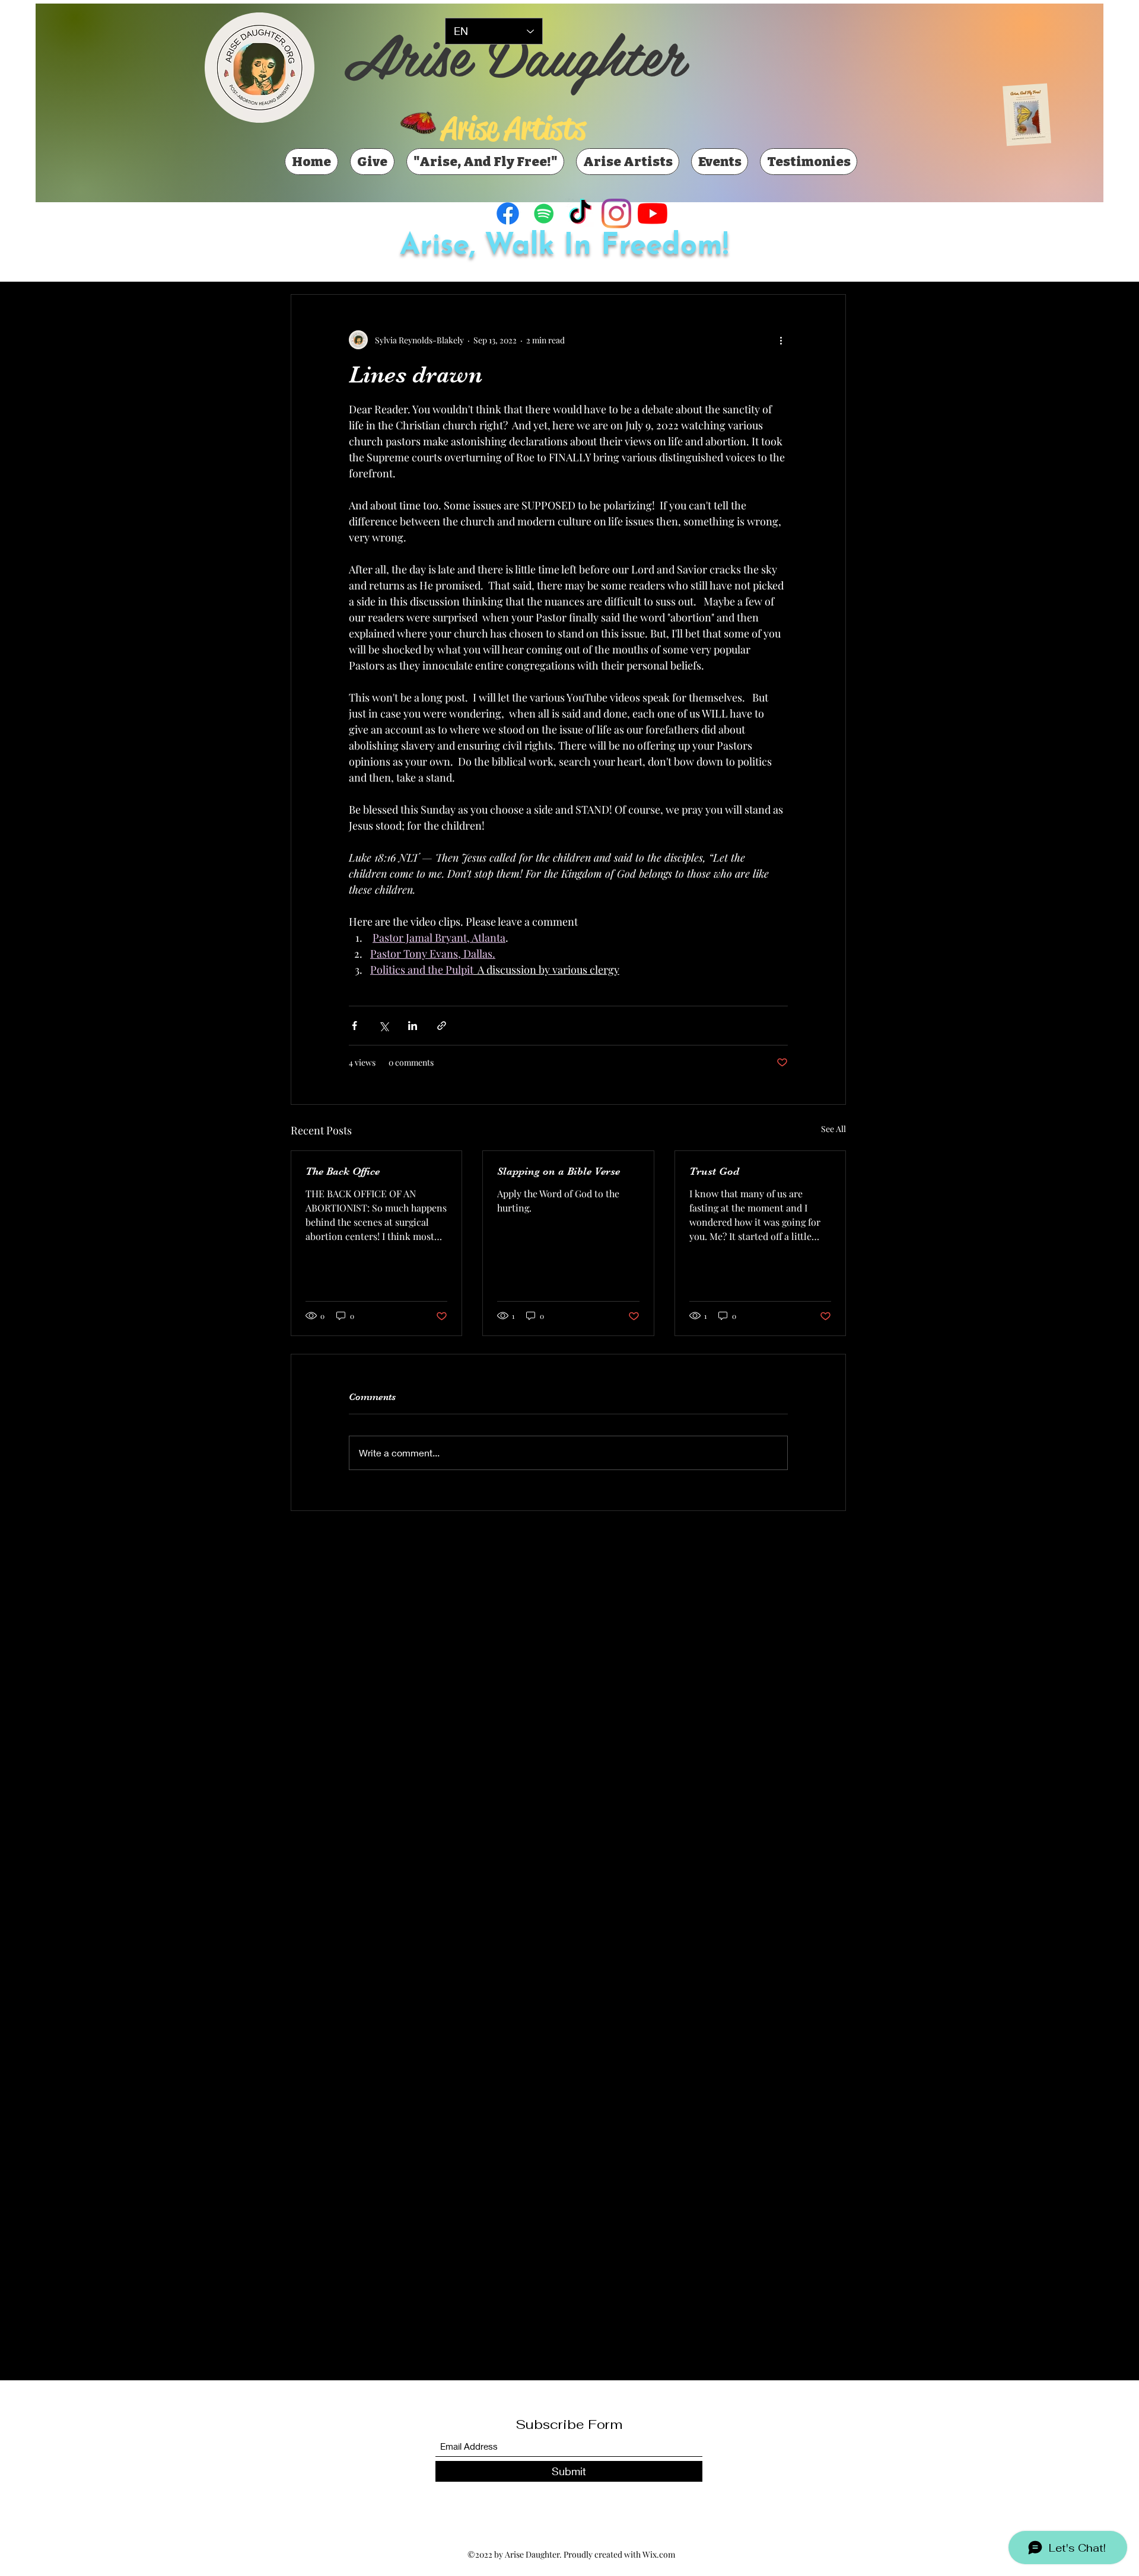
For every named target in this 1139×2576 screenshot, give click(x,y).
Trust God (714, 1171)
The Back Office (343, 1171)
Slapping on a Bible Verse (559, 1171)
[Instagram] (616, 213)
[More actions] (781, 340)
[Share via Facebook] (354, 1026)
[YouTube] (653, 213)
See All (833, 1129)
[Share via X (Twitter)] (384, 1026)
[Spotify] (544, 213)
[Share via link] (442, 1026)
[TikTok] (580, 213)
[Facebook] (508, 213)
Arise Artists (513, 128)
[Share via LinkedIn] (413, 1026)
